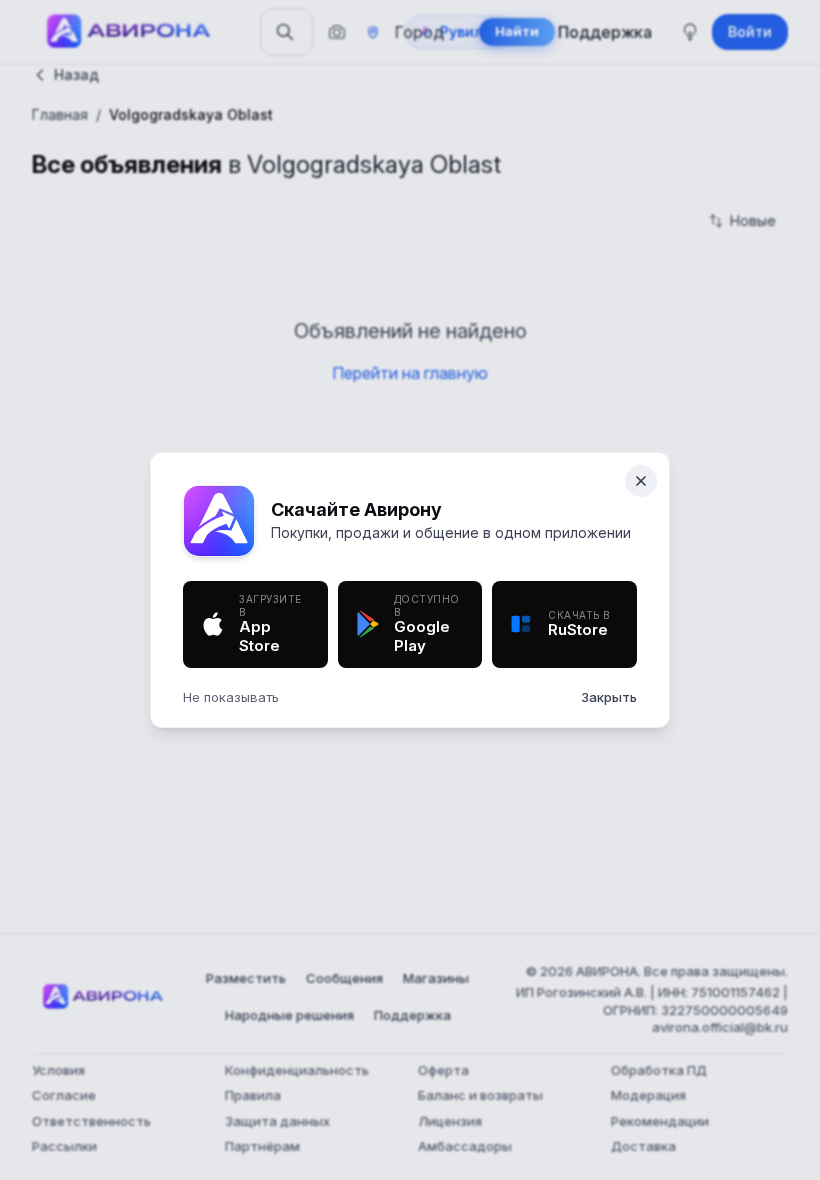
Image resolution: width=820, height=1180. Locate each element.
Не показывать (231, 697)
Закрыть (609, 697)
